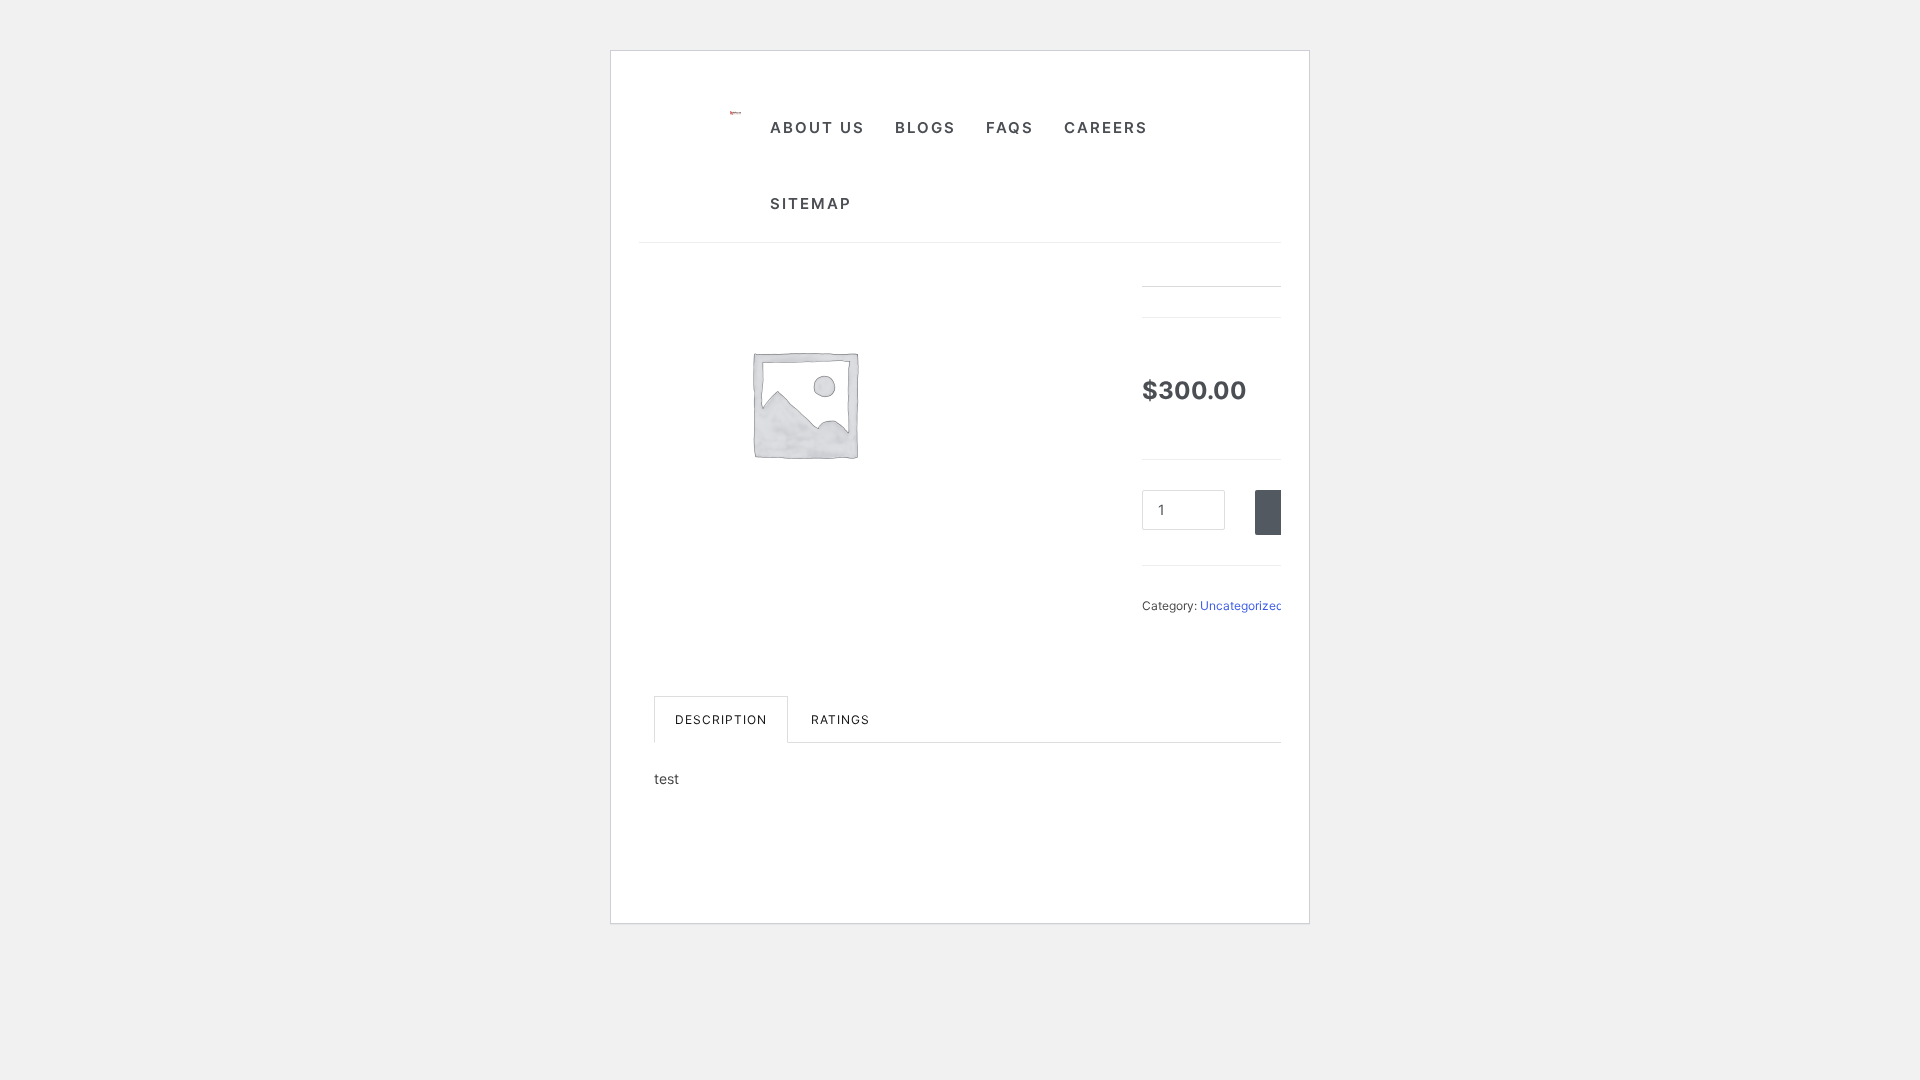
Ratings (840, 719)
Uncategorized (1241, 605)
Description (721, 719)
